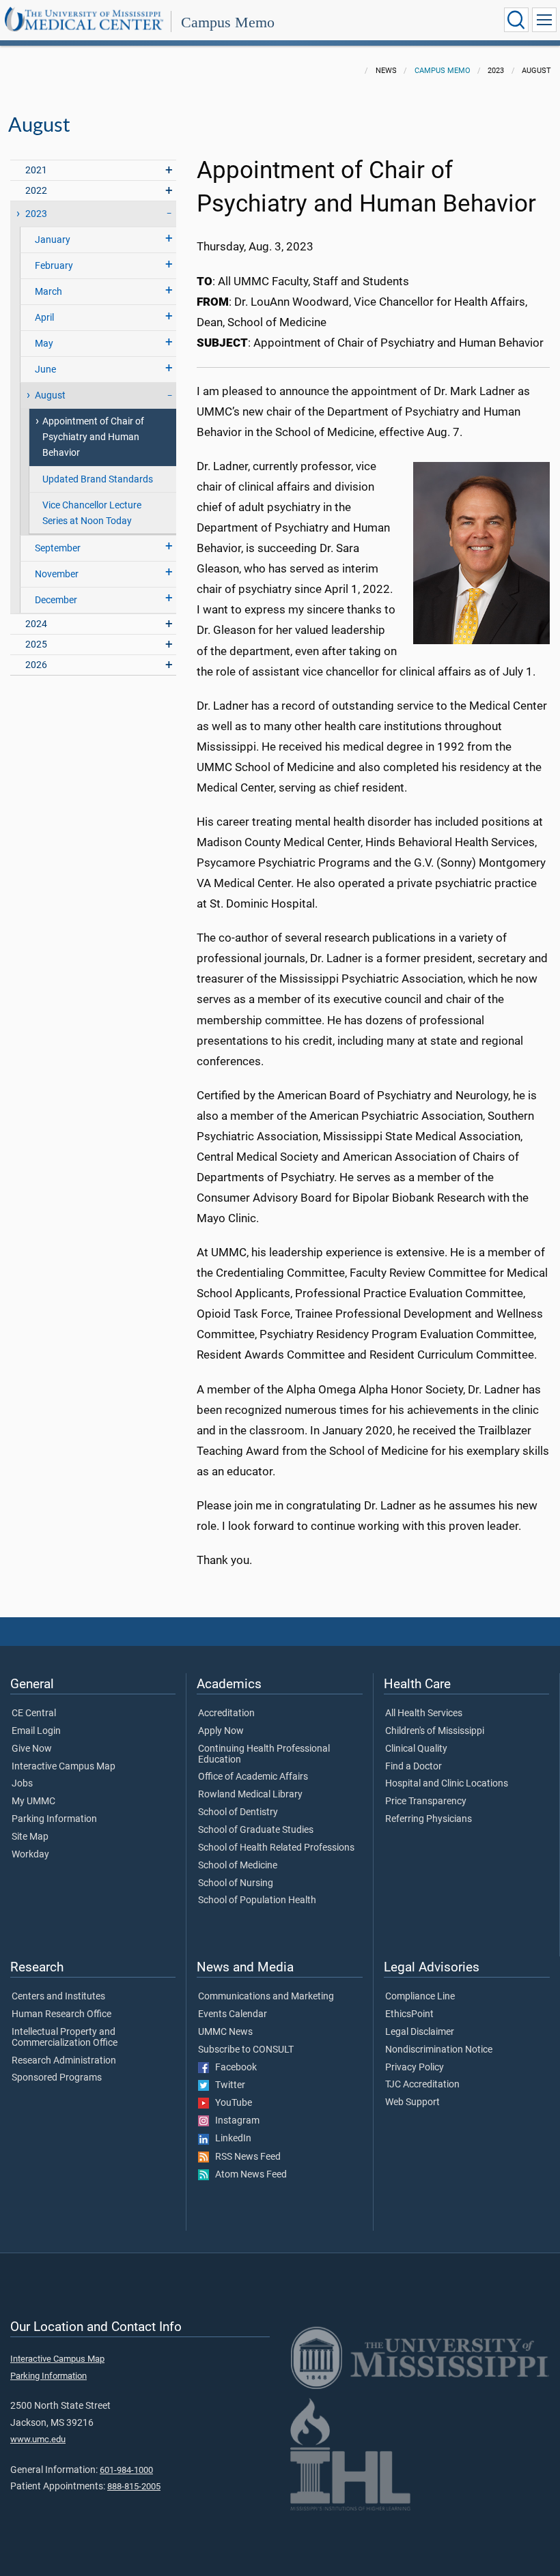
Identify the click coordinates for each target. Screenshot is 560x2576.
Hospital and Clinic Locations (447, 1784)
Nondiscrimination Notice (439, 2050)
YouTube (230, 2103)
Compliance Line (420, 1997)
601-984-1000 (126, 2470)
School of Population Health (257, 1900)
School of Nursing (236, 1883)
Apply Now (221, 1731)
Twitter (227, 2085)
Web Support (412, 2102)
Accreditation (226, 1713)
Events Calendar (233, 2014)
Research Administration (64, 2061)
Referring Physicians (429, 1819)
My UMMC (33, 1801)
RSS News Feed (245, 2157)
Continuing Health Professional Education (264, 1754)
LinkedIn (230, 2139)
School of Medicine (238, 1866)
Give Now (32, 1749)
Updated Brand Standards (98, 479)
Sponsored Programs (57, 2078)
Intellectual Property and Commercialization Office (65, 2038)
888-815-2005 (134, 2486)
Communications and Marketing (266, 1997)
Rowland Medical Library (250, 1795)
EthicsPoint (409, 2014)
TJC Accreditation (422, 2085)
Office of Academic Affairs (253, 1777)
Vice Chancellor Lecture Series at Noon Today (92, 513)
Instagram (234, 2121)
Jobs (22, 1784)
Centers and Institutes (58, 1997)
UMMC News (225, 2032)
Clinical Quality (416, 1749)
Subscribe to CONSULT (246, 2050)
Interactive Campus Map (64, 1767)
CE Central (34, 1713)
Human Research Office (61, 2014)
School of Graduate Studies (256, 1830)
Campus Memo (228, 22)
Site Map (30, 1837)
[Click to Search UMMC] (516, 20)
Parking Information (54, 1819)
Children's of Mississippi (435, 1731)
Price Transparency (426, 1801)
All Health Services (424, 1713)
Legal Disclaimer (420, 2032)
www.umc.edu (38, 2439)
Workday (30, 1855)
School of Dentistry (238, 1812)
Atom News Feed (248, 2175)
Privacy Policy (415, 2068)
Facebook (233, 2068)
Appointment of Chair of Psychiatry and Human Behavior (93, 437)
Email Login (36, 1731)
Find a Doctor (414, 1767)
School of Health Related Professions (276, 1848)
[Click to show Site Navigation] (544, 20)
